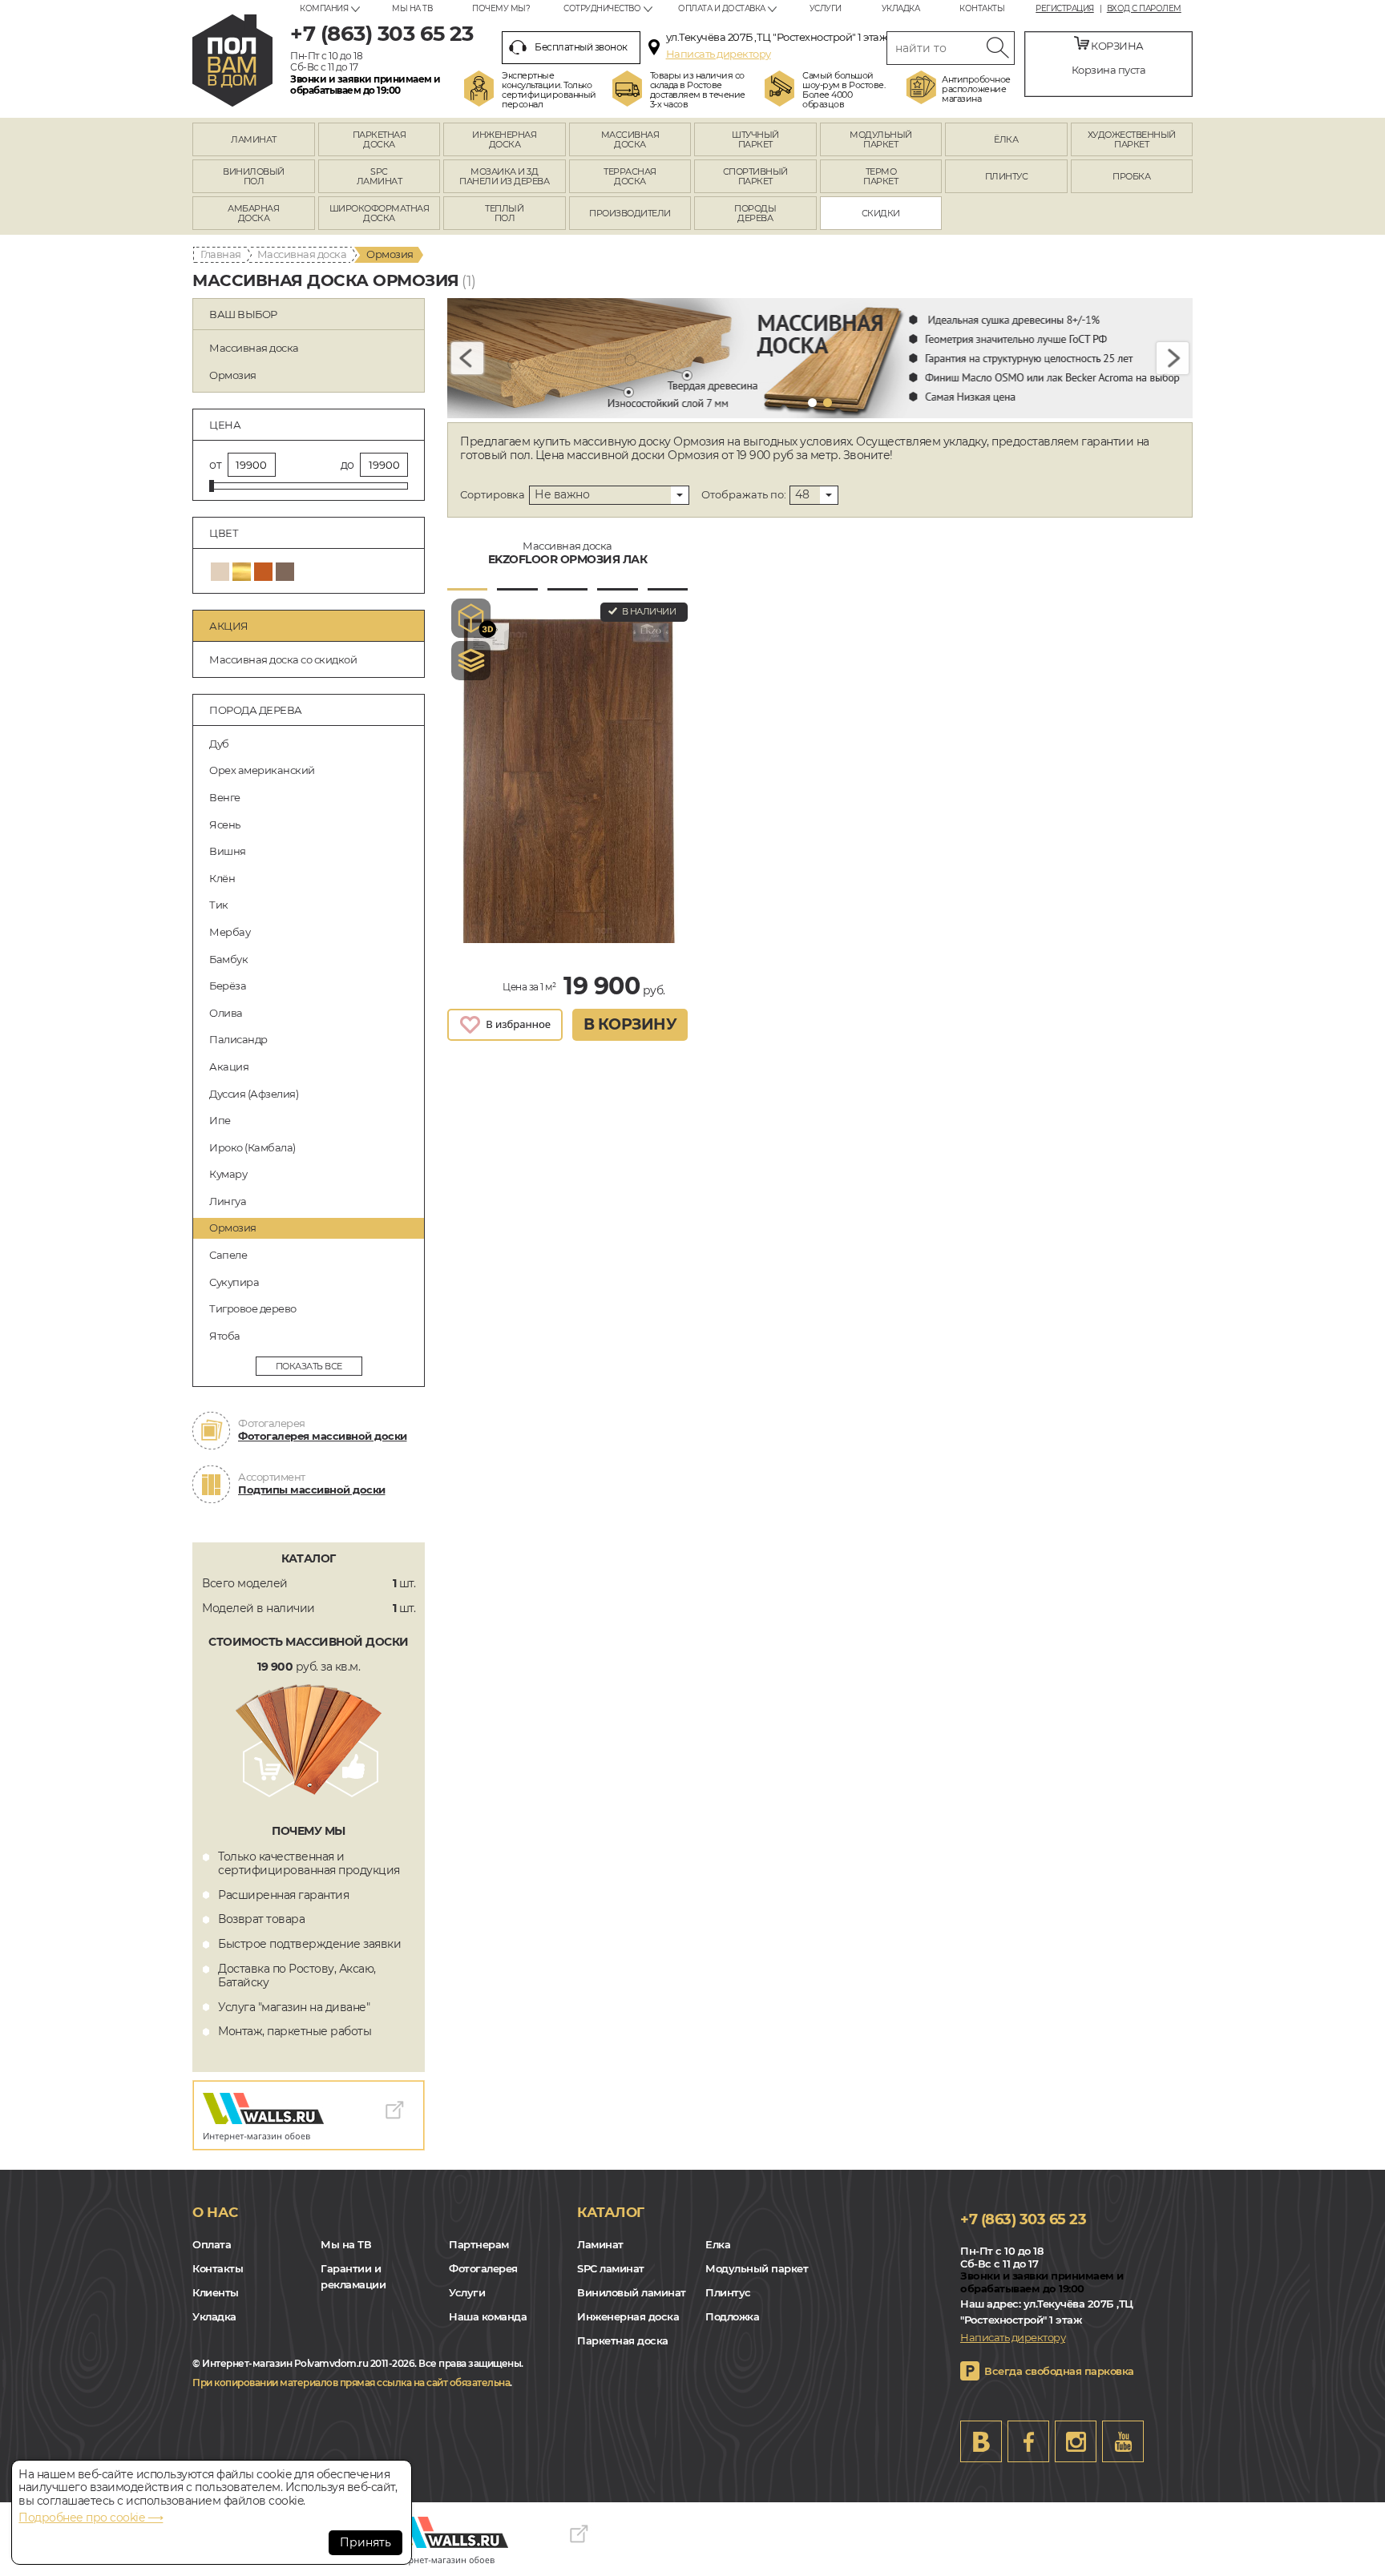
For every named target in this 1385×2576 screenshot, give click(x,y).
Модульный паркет (757, 2268)
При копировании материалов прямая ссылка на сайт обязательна (351, 2382)
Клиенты (216, 2292)
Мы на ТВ (412, 8)
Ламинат (600, 2244)
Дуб (219, 744)
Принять (365, 2542)
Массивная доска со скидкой (283, 659)
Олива (226, 1013)
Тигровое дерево (253, 1308)
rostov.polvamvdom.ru (232, 60)
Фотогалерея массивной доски (323, 1436)
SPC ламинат (611, 2268)
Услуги (826, 8)
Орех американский (262, 770)
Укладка (901, 8)
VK (981, 2441)
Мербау (230, 932)
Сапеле (228, 1255)
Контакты (982, 8)
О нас (215, 2212)
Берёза (228, 986)
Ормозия (233, 1228)
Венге (225, 797)
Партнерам (479, 2244)
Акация (229, 1066)
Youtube (1123, 2441)
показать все (309, 1366)
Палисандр (238, 1039)
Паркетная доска (623, 2340)
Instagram (1076, 2441)
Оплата (212, 2244)
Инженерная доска (628, 2316)
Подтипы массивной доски (312, 1490)
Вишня (228, 851)
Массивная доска (302, 254)
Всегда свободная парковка (1059, 2371)
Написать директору (719, 54)
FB (1028, 2441)
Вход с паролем (1144, 9)
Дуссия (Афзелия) (254, 1094)
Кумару (228, 1174)
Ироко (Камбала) (252, 1147)
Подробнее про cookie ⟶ (91, 2518)
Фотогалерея (483, 2268)
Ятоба (225, 1336)
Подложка (732, 2316)
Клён (222, 878)
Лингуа (228, 1201)
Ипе (220, 1120)
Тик (219, 905)
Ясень (225, 824)
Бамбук (228, 959)
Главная (221, 254)
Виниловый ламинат (632, 2292)
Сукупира (234, 1282)
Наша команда (488, 2316)
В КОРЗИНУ (630, 1024)
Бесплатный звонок (581, 47)
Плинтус (728, 2292)
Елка (718, 2244)
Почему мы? (501, 8)
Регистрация (1065, 9)
